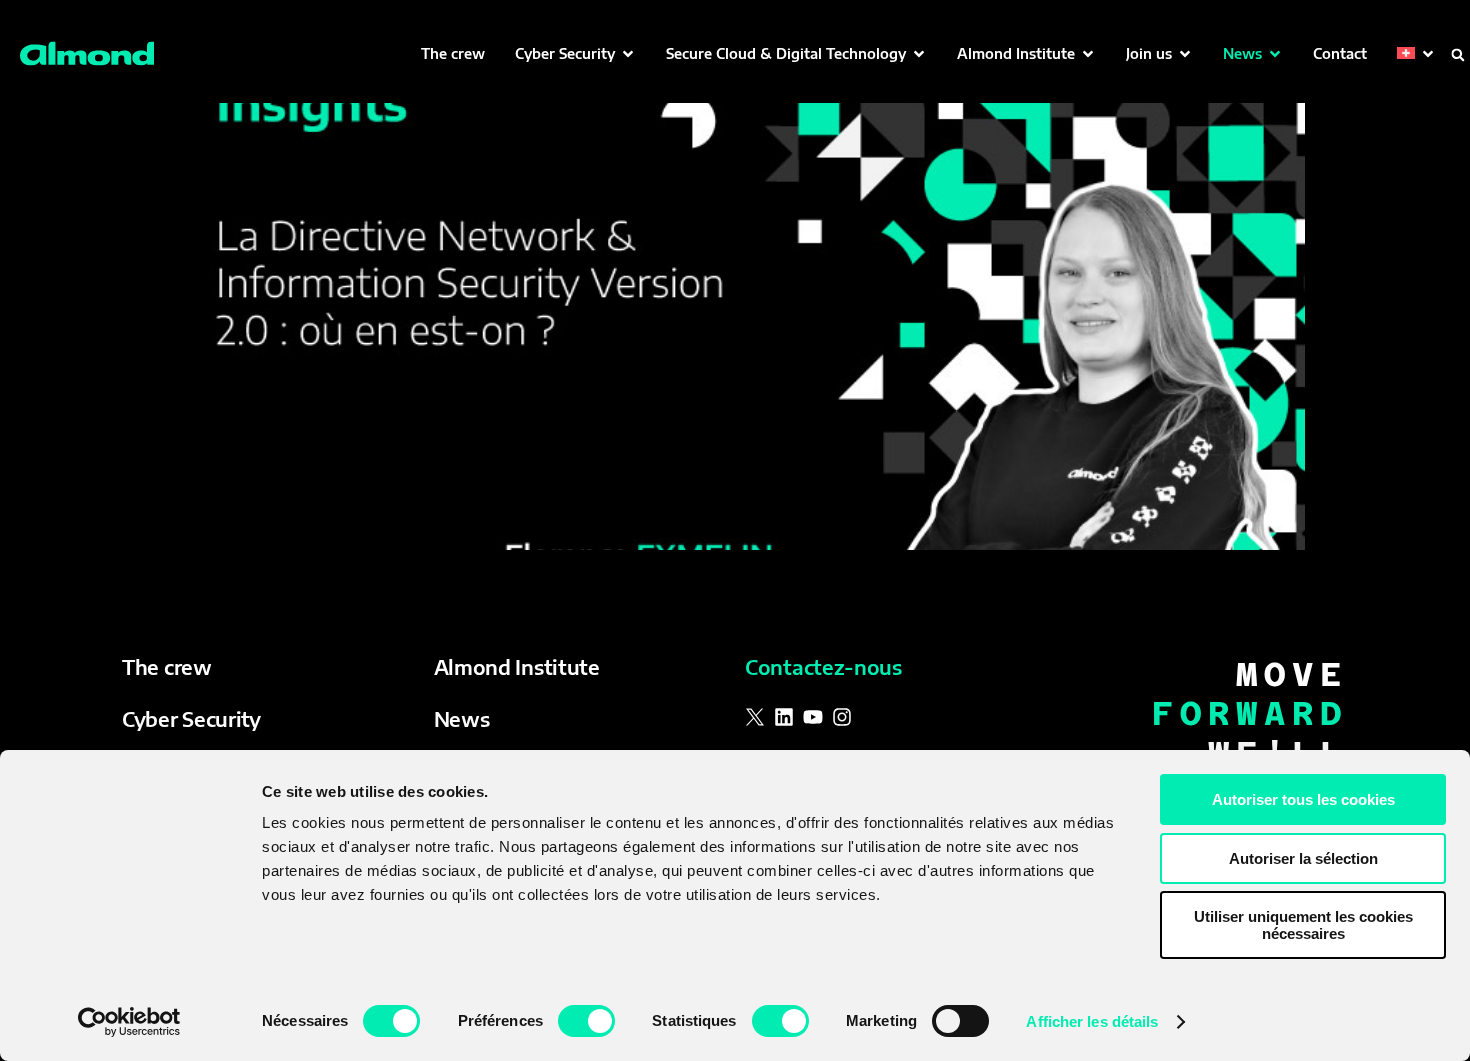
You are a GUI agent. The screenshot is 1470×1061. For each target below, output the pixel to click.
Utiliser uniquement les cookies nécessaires (1303, 925)
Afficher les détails (1092, 1021)
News (462, 718)
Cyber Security (191, 718)
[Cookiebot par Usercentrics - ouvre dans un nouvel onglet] (129, 1022)
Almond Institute (517, 666)
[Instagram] (842, 717)
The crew (167, 666)
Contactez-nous (823, 666)
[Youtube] (813, 717)
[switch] (586, 1021)
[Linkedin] (784, 717)
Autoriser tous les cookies (1303, 799)
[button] (575, 53)
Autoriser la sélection (1303, 858)
